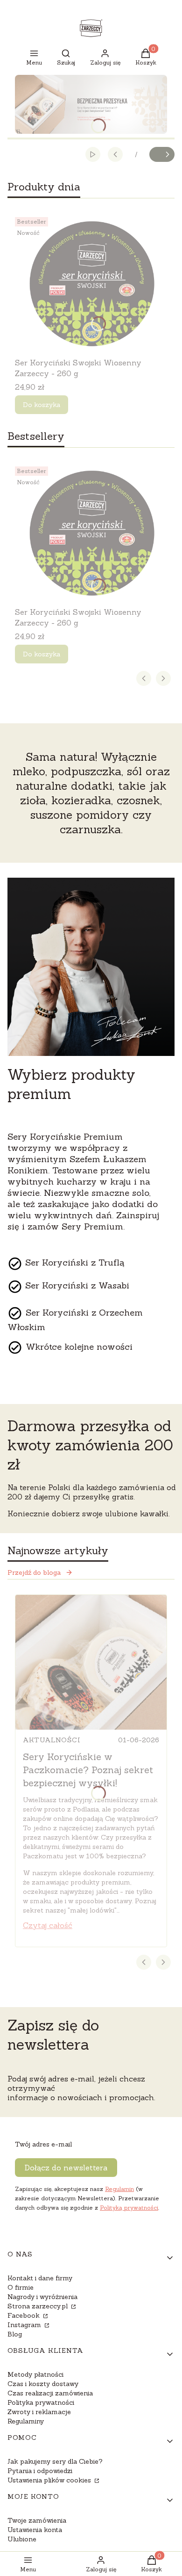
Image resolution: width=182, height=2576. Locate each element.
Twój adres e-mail (43, 2144)
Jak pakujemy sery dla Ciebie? (55, 2461)
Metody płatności (35, 2374)
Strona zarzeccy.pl (38, 2306)
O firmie (21, 2287)
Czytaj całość (48, 1925)
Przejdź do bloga (34, 1572)
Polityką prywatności (129, 2208)
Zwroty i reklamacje (39, 2412)
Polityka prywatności (41, 2402)
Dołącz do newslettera (66, 2168)
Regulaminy (26, 2421)
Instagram (25, 2325)
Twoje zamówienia (37, 2520)
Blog (15, 2334)
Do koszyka (42, 405)
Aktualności (52, 1740)
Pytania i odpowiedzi (40, 2471)
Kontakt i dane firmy (40, 2278)
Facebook (24, 2315)
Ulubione (22, 2539)
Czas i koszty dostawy (43, 2384)
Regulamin (119, 2189)
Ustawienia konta (35, 2530)
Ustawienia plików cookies (50, 2480)
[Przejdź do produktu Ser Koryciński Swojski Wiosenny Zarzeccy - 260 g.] (91, 284)
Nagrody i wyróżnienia (42, 2297)
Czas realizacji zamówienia (50, 2393)
